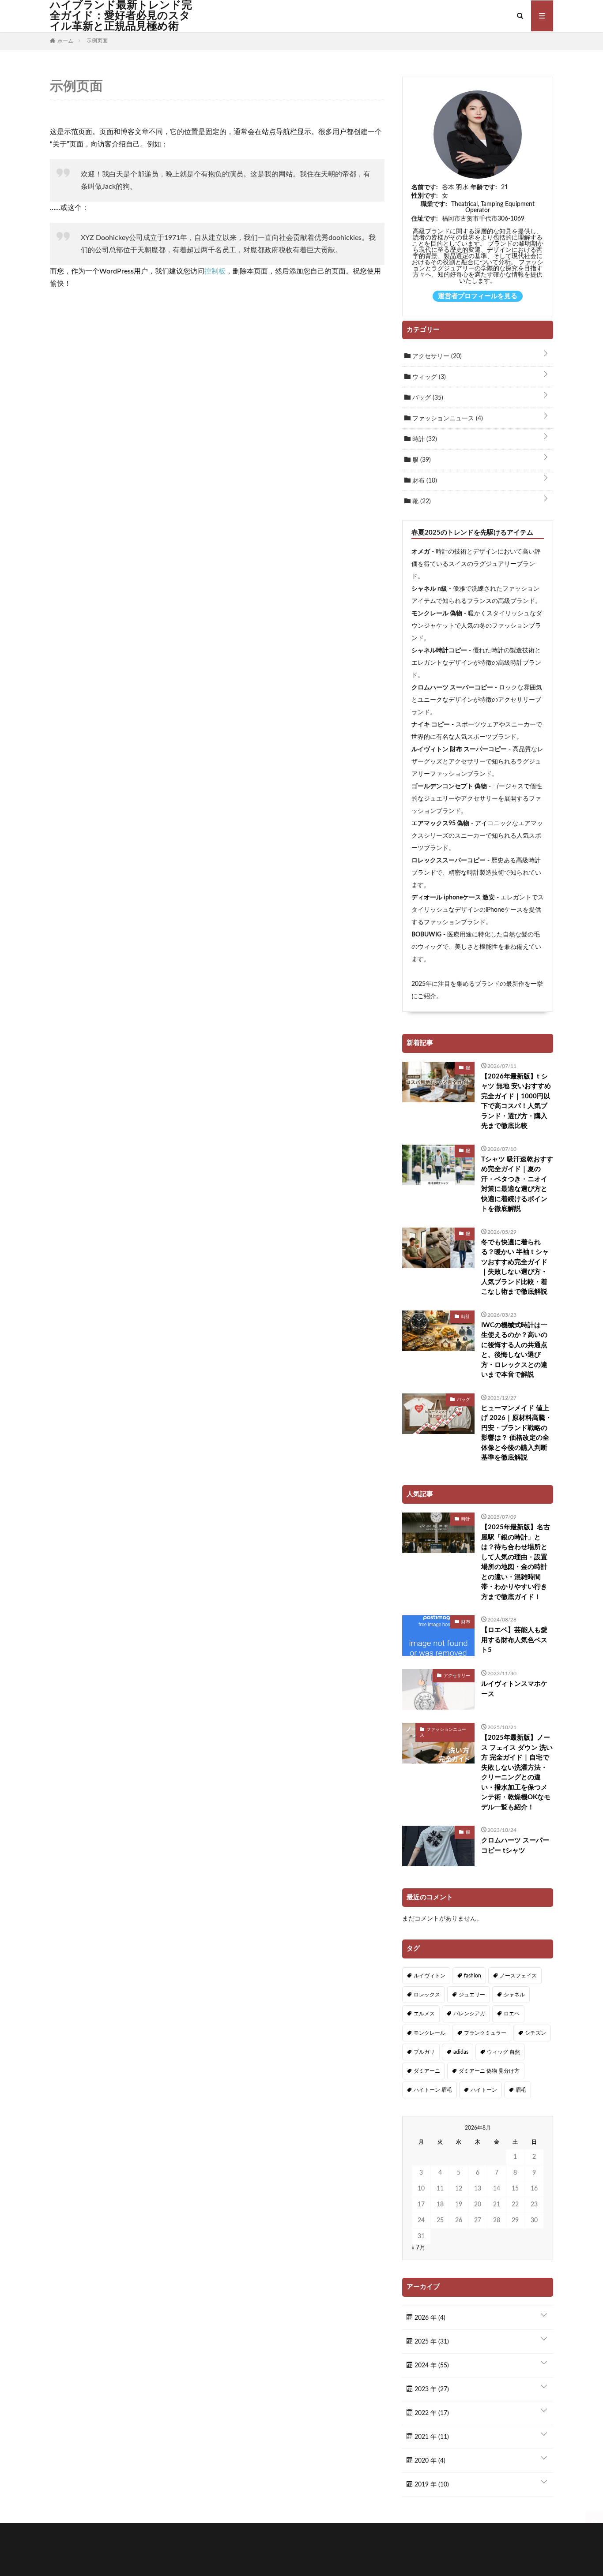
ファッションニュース (447, 419)
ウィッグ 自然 (503, 2052)
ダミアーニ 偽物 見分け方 (489, 2071)
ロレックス (427, 1995)
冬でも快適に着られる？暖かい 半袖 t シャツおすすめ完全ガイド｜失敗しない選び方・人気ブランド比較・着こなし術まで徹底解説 (515, 1267)
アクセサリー (436, 356)
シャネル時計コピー (439, 651)
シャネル (514, 1995)
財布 (424, 481)
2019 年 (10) (431, 2485)
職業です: (434, 204)
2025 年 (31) (431, 2342)
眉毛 (521, 2090)
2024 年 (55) (431, 2366)
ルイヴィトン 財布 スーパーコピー (459, 749)
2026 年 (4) (429, 2318)
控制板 (215, 271)
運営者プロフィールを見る (478, 296)
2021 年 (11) (431, 2437)
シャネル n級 (429, 589)
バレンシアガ (469, 2014)
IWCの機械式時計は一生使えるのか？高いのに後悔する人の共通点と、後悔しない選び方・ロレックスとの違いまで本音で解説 (514, 1350)
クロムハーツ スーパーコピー (452, 688)
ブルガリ (424, 2052)
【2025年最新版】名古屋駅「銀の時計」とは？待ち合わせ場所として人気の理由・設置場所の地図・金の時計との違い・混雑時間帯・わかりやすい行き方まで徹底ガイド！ (516, 1562)
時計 (424, 439)
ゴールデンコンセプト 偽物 (449, 786)
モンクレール (430, 2033)
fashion (473, 1976)
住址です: (425, 219)
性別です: (425, 196)
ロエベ (512, 2014)
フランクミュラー (485, 2033)
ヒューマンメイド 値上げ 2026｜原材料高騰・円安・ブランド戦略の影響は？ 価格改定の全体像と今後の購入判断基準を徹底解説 (516, 1433)
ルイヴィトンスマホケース (514, 1689)
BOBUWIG (426, 935)
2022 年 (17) (431, 2413)
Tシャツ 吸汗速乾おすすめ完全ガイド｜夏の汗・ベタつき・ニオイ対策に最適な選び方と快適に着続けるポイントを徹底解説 (517, 1184)
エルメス (424, 2014)
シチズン (535, 2033)
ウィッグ (428, 377)
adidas (461, 2052)
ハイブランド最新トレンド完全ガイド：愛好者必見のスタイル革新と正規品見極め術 (121, 16)
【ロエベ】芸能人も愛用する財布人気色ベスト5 (514, 1640)
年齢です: (484, 187)
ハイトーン (484, 2090)
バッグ (427, 398)
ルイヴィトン (430, 1976)
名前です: (425, 187)
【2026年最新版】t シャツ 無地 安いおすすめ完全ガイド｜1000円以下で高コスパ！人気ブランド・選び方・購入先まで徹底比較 (516, 1101)
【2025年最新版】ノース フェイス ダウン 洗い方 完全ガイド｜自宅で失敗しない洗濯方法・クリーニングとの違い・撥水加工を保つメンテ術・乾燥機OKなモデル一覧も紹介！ (517, 1773)
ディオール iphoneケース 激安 (453, 898)
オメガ (421, 552)
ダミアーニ (427, 2071)
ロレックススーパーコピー (448, 861)
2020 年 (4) (429, 2461)
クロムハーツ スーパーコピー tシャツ (515, 1846)
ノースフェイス (518, 1976)
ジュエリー (472, 1995)
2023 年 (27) (431, 2389)
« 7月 (418, 2248)
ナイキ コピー (431, 725)
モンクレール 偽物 (437, 614)
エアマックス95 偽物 (440, 824)
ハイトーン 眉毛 (433, 2090)
